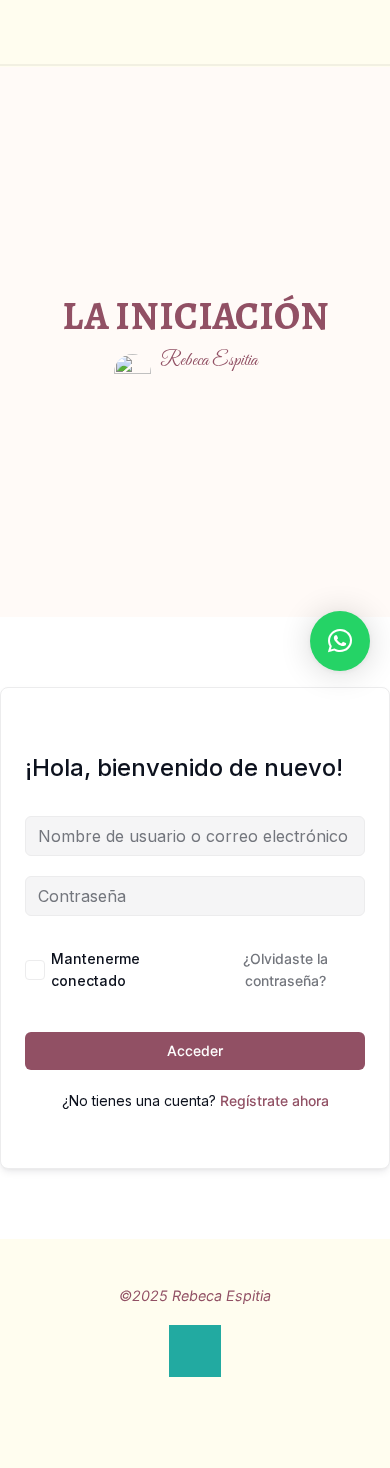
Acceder (195, 1050)
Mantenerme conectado (95, 969)
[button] (340, 641)
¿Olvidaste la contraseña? (285, 969)
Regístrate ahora (274, 1100)
